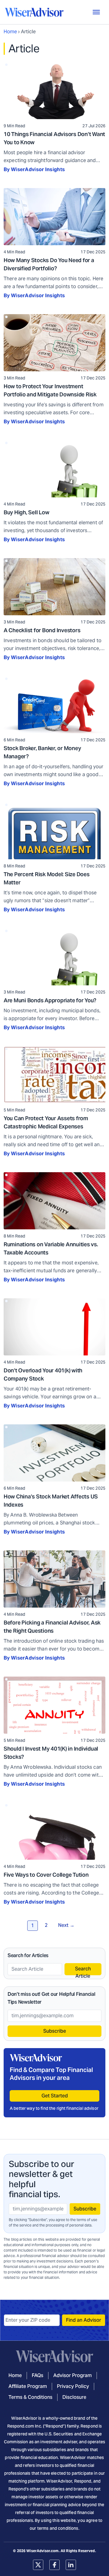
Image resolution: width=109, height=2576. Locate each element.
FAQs (38, 2375)
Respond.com (21, 2426)
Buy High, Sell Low (26, 512)
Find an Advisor (84, 2320)
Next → (66, 1925)
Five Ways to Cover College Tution (46, 1875)
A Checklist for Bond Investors (42, 630)
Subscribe (55, 2031)
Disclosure (74, 2397)
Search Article (83, 1970)
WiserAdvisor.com (42, 2551)
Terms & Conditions (30, 2397)
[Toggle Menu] (96, 12)
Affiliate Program (28, 2386)
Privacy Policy (73, 2386)
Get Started (55, 2096)
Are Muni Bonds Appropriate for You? (50, 1000)
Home (10, 32)
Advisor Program (73, 2375)
